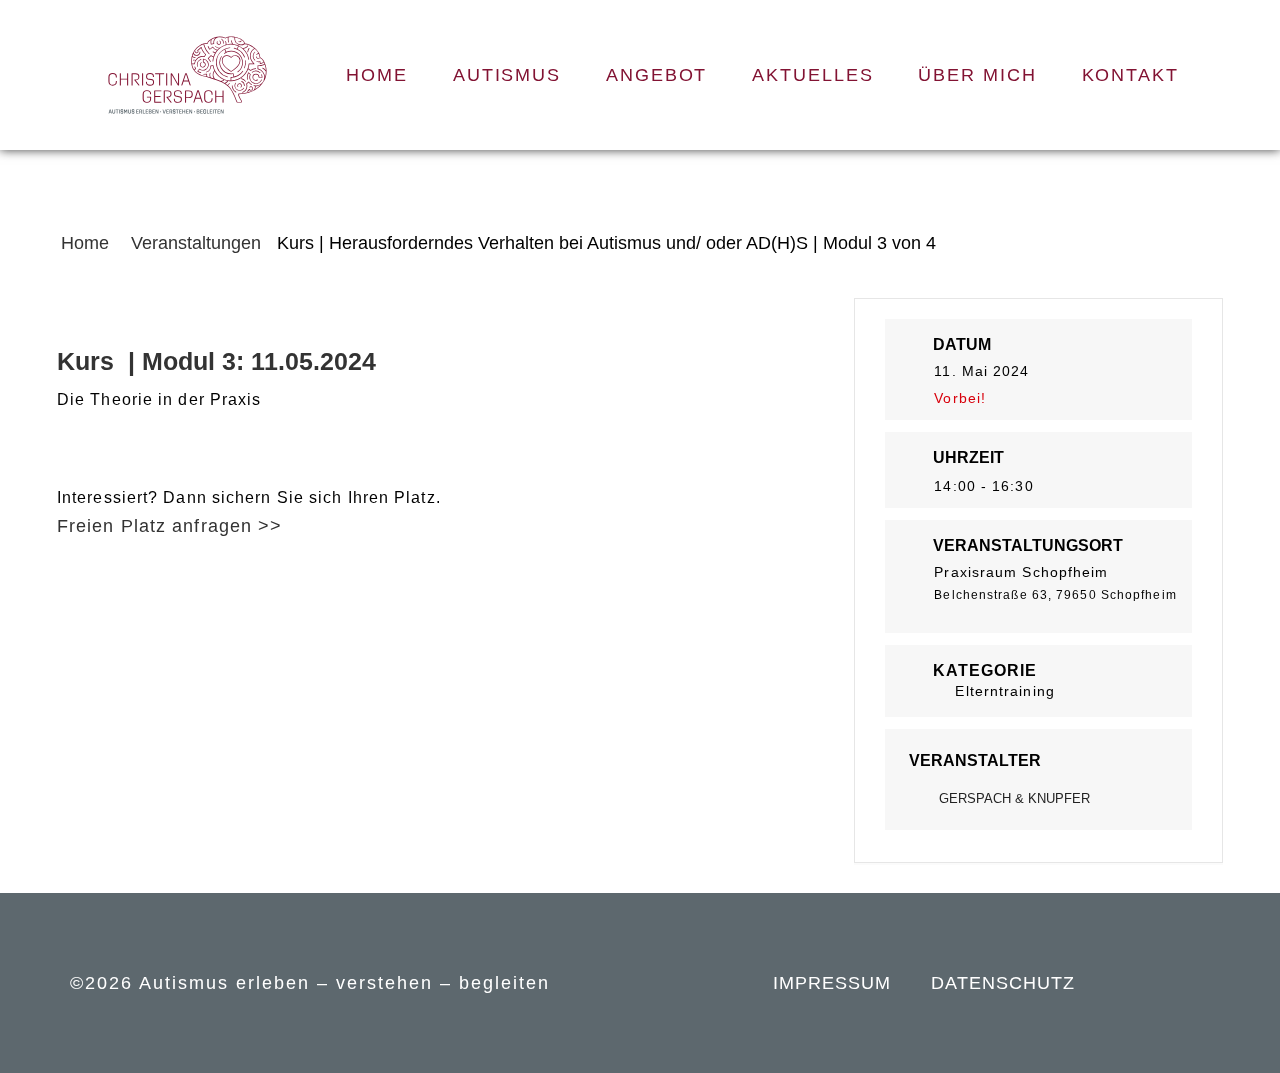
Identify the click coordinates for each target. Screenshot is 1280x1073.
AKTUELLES (812, 75)
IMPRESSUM (832, 983)
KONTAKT (1130, 75)
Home (87, 243)
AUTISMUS (507, 75)
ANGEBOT (656, 75)
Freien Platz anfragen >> (169, 526)
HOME (377, 75)
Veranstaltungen (196, 243)
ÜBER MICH (977, 75)
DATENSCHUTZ (1003, 983)
